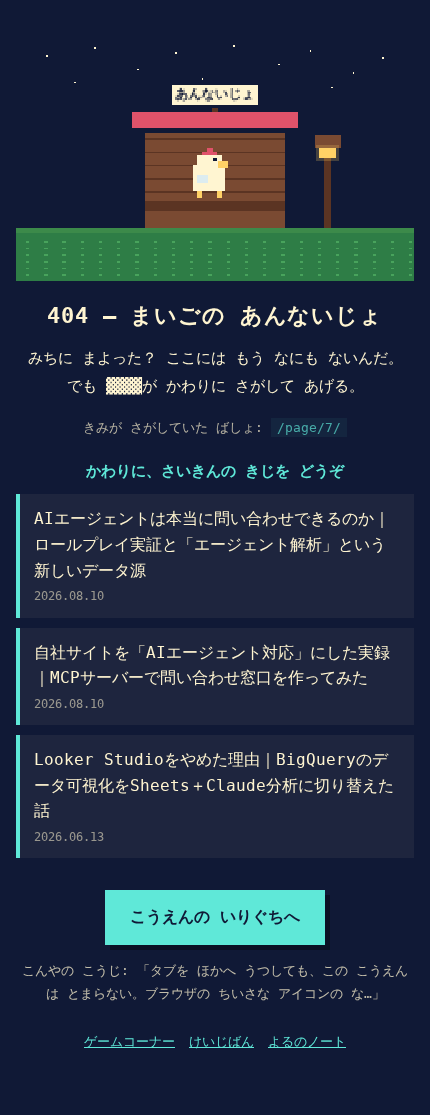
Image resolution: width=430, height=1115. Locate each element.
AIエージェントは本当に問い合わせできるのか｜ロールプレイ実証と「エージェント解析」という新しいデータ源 (212, 556)
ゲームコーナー (129, 1041)
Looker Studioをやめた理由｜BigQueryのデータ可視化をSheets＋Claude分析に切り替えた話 (214, 797)
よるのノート (307, 1041)
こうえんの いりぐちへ (215, 916)
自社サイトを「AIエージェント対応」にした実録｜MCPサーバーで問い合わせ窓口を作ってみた (212, 677)
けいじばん (221, 1041)
